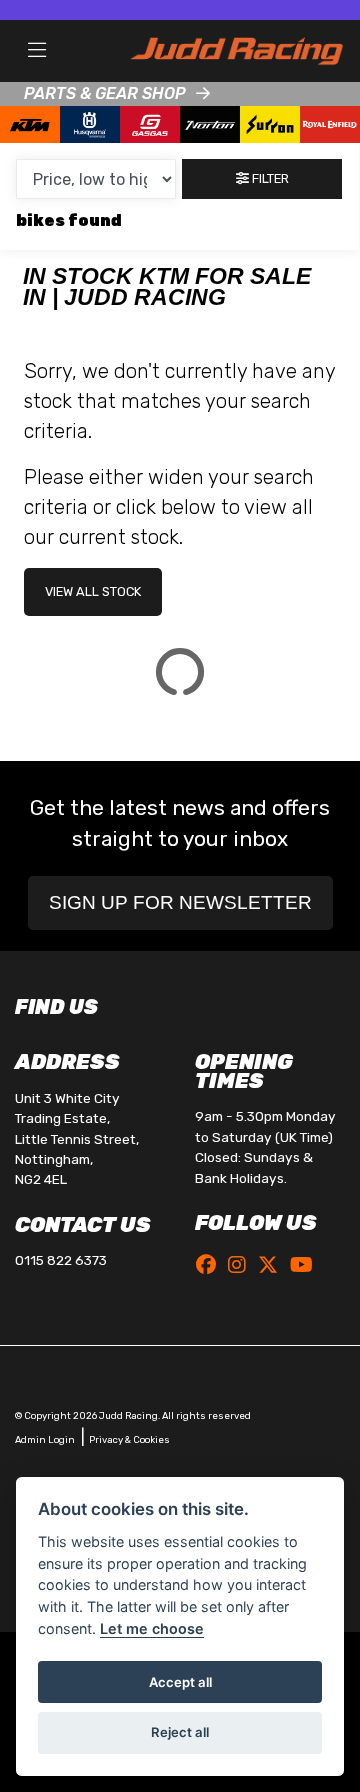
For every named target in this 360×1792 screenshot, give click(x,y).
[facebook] (211, 1265)
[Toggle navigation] (37, 51)
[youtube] (306, 1265)
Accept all (180, 1682)
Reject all (180, 1732)
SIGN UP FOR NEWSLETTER (180, 902)
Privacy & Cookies (129, 1439)
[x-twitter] (273, 1265)
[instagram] (242, 1265)
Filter (269, 178)
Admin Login (45, 1439)
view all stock (93, 591)
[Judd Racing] (236, 49)
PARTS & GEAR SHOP (105, 93)
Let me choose (152, 1628)
